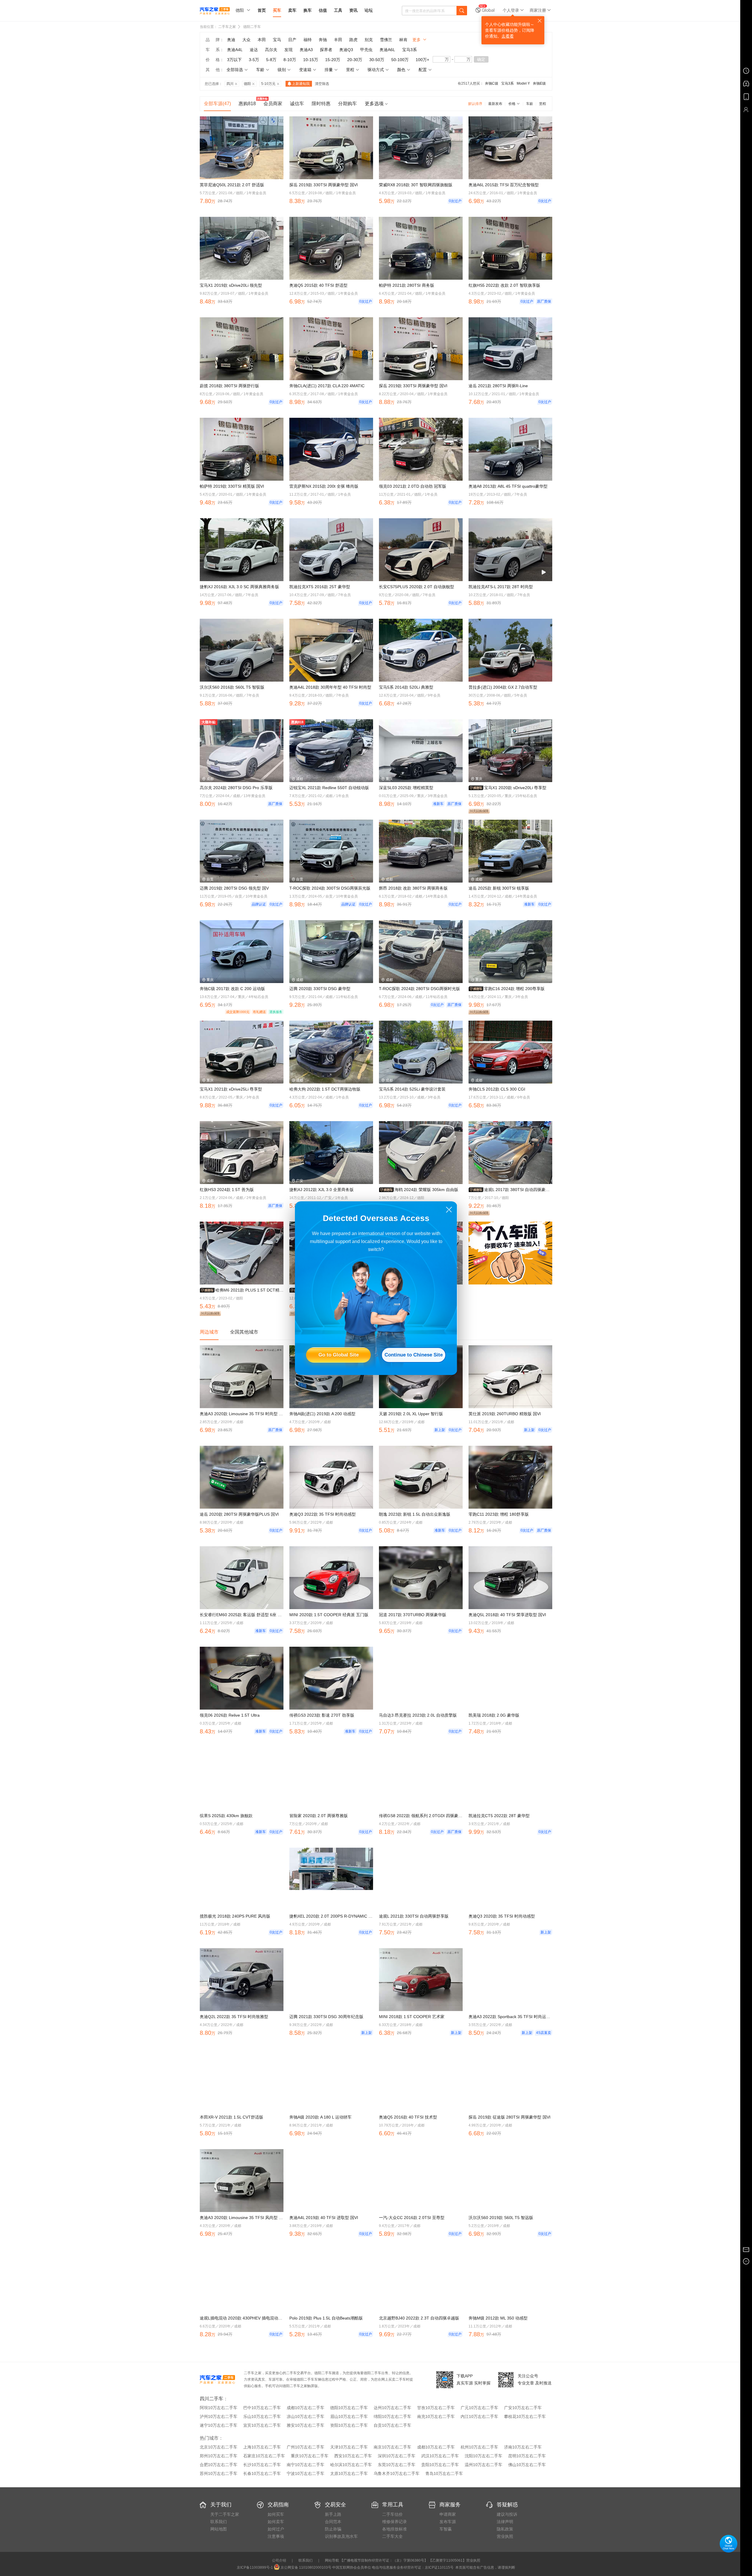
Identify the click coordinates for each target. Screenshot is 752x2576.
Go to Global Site (339, 1355)
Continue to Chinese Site (414, 1355)
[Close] (449, 1210)
